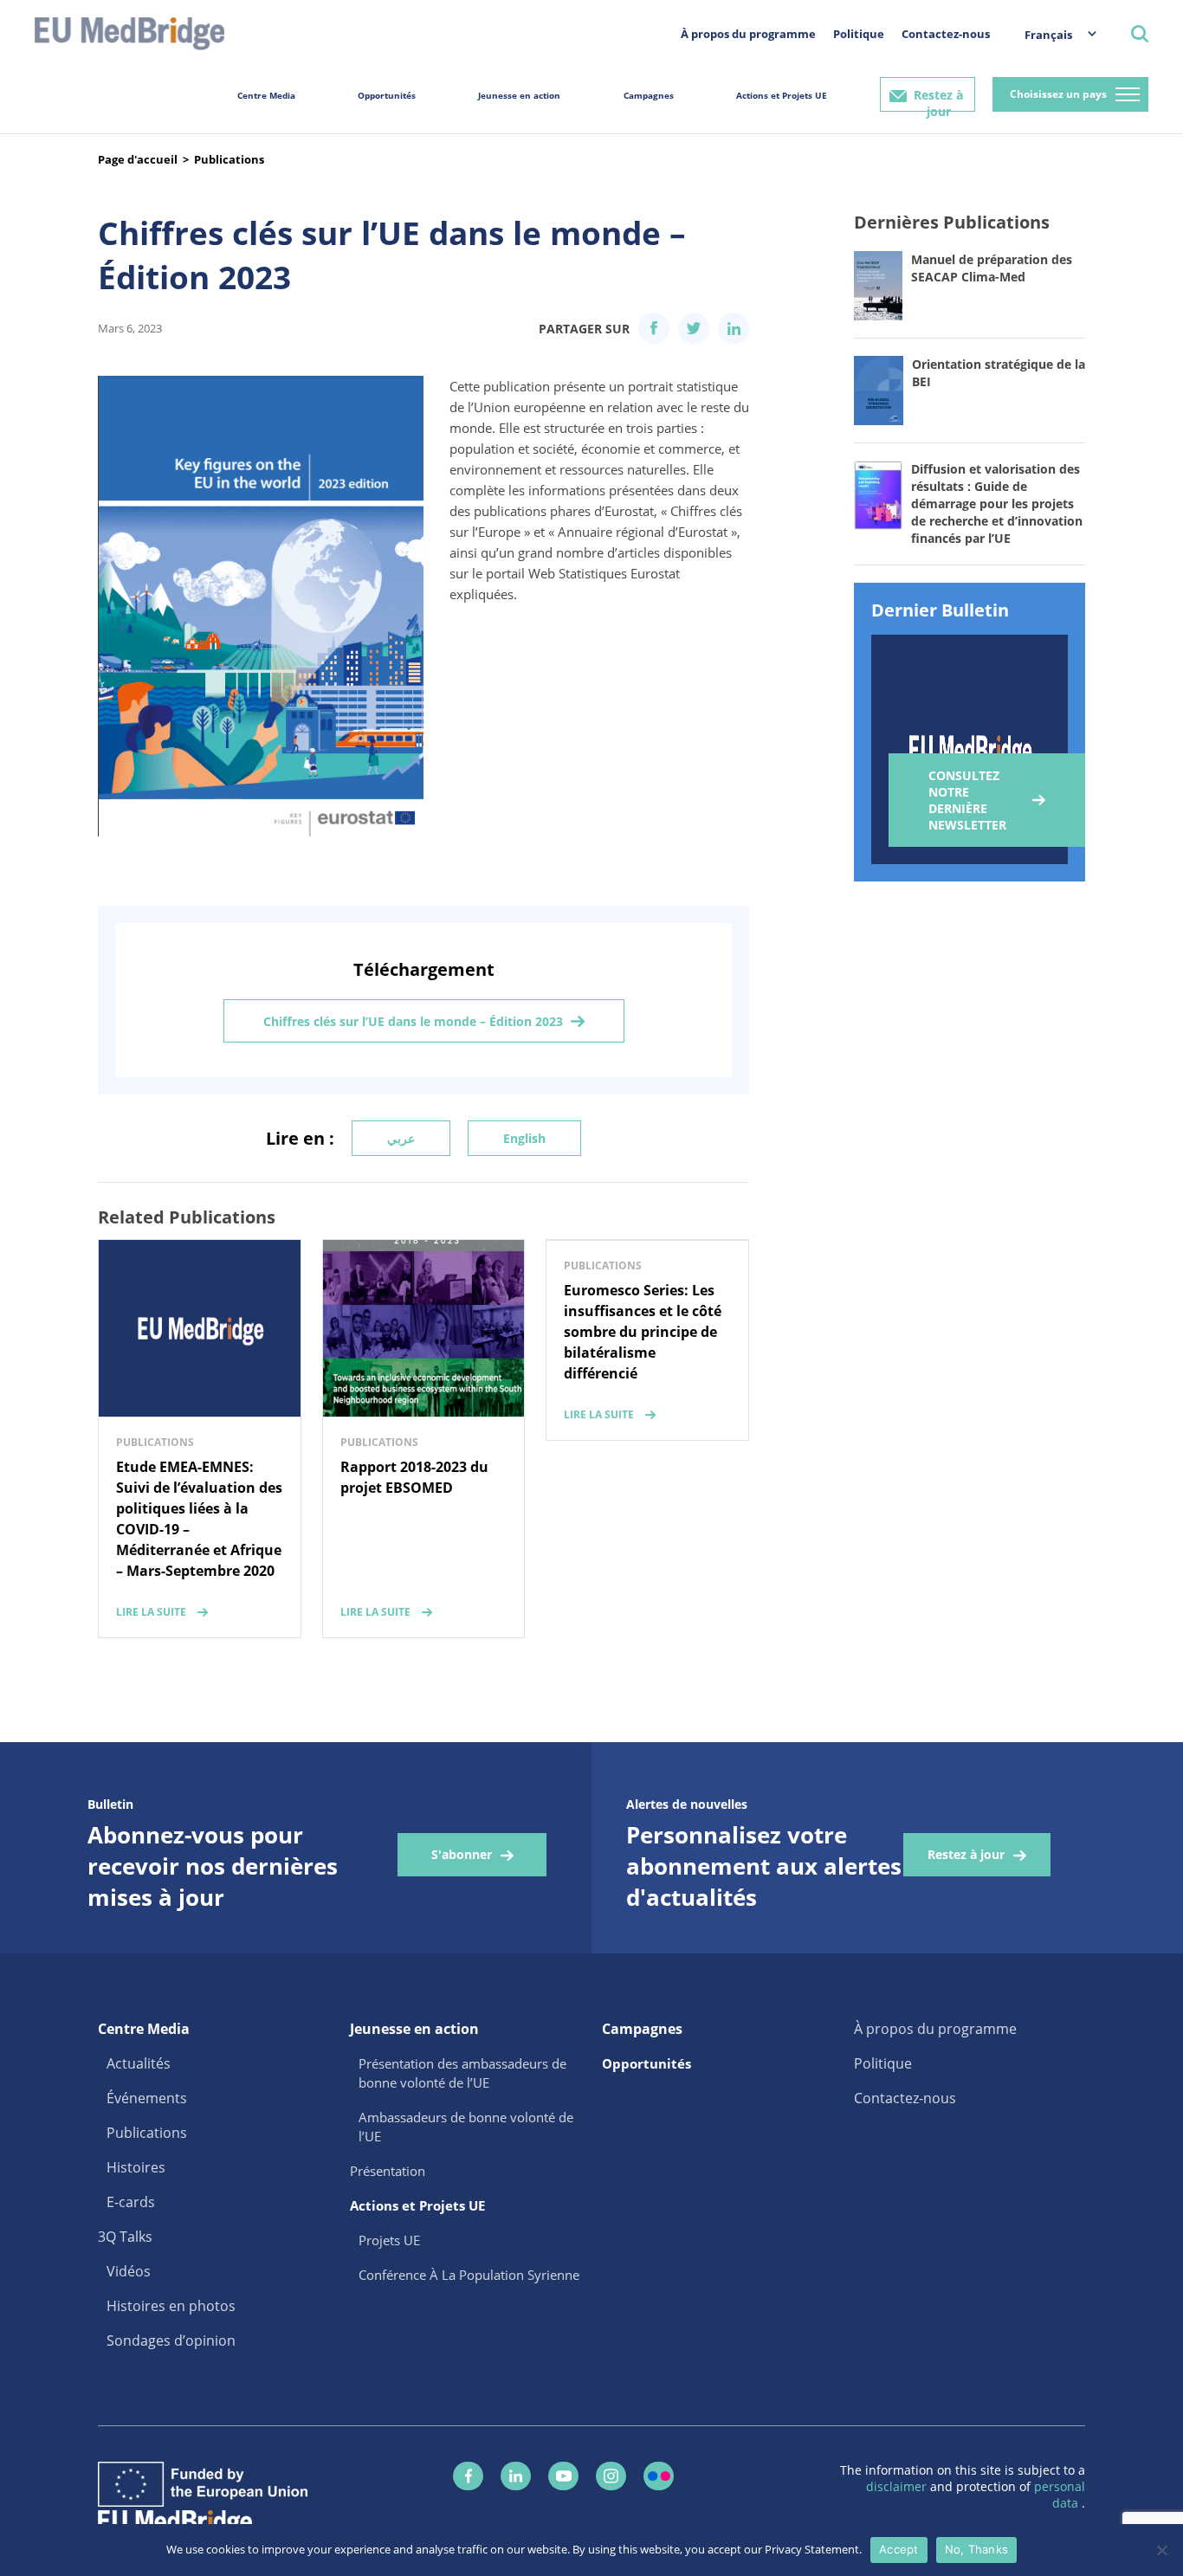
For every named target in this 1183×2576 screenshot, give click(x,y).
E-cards (131, 2202)
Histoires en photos (171, 2306)
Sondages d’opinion (171, 2340)
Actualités (139, 2063)
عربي (401, 1138)
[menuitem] (1052, 34)
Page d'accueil (138, 159)
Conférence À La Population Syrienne (469, 2275)
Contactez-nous (946, 34)
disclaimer (898, 2486)
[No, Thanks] (1161, 2550)
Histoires (136, 2167)
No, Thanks (977, 2549)
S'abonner (462, 1854)
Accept (899, 2549)
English (524, 1138)
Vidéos (129, 2271)
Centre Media (266, 95)
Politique (859, 34)
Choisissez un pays (1058, 94)
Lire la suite (151, 1612)
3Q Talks (125, 2237)
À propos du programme (748, 34)
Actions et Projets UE (782, 95)
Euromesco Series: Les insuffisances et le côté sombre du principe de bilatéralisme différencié (643, 1332)
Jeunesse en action (519, 95)
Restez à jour (938, 99)
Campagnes (649, 95)
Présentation (388, 2171)
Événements (147, 2098)
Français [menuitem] (1048, 35)
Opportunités (387, 95)
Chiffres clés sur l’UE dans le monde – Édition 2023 (413, 1021)
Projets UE (389, 2240)
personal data (1060, 2495)
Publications (229, 159)
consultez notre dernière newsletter (967, 800)
